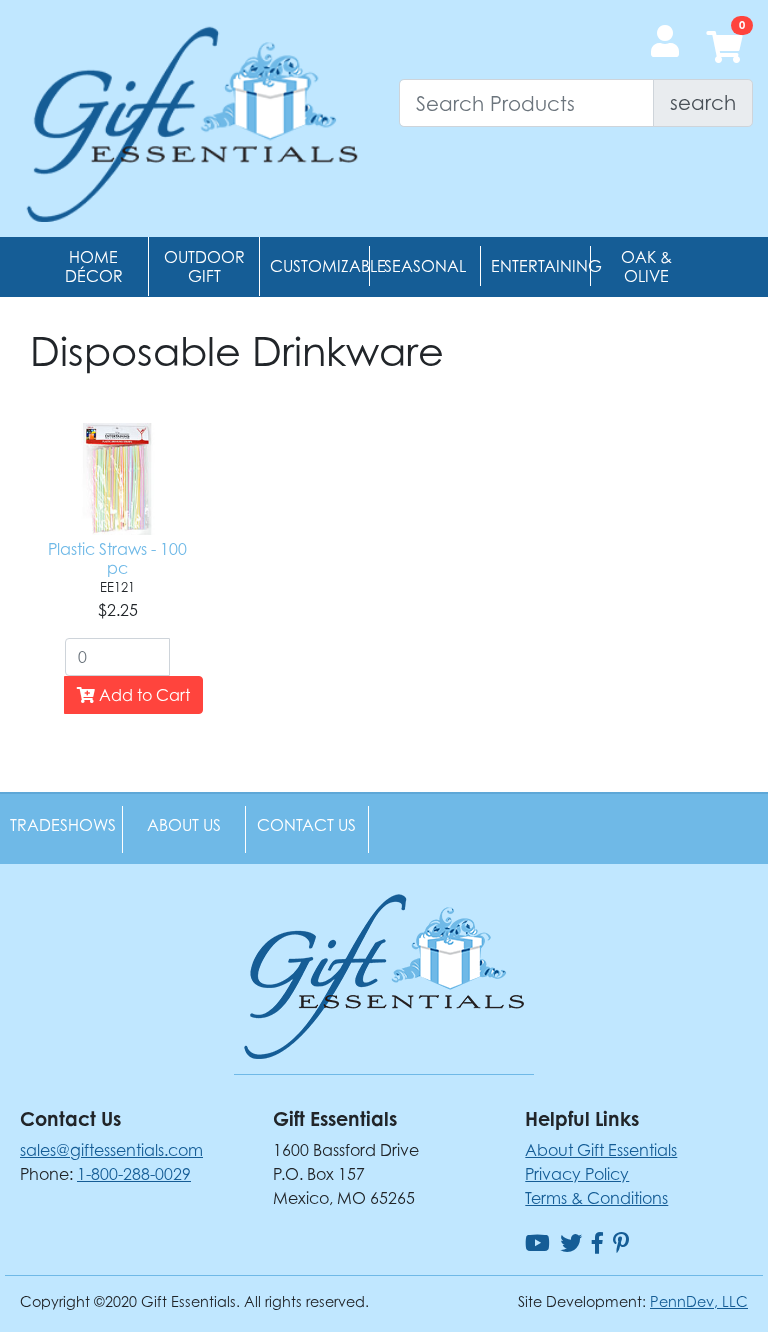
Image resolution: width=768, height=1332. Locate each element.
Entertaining (546, 266)
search (703, 102)
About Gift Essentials (601, 1150)
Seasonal (425, 266)
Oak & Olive (646, 266)
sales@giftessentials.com (111, 1150)
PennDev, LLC (699, 1301)
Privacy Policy (577, 1174)
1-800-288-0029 (134, 1174)
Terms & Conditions (596, 1198)
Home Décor (94, 266)
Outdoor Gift (204, 266)
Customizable (328, 266)
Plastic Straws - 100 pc (117, 558)
